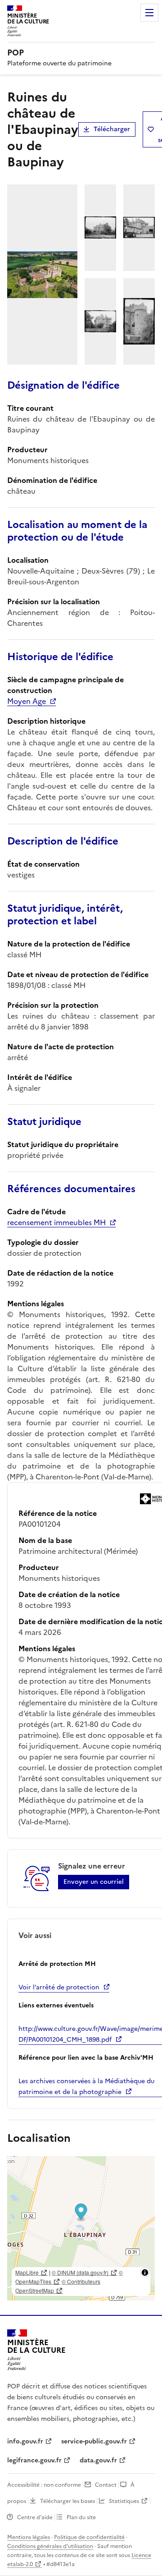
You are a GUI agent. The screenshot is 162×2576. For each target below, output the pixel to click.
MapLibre (27, 2272)
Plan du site (81, 2517)
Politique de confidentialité (89, 2537)
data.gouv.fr (98, 2460)
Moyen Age (27, 701)
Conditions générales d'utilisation (50, 2546)
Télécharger (112, 129)
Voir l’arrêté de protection (59, 1987)
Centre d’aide (35, 2517)
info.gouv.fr (25, 2441)
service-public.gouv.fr (94, 2441)
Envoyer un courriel (94, 1882)
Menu (149, 13)
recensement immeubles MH (56, 1222)
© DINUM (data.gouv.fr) (80, 2272)
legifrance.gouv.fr (34, 2460)
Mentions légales (29, 2537)
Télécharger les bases (67, 2501)
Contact (106, 2485)
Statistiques (124, 2501)
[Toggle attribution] (145, 2273)
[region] (81, 2228)
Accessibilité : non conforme (44, 2485)
